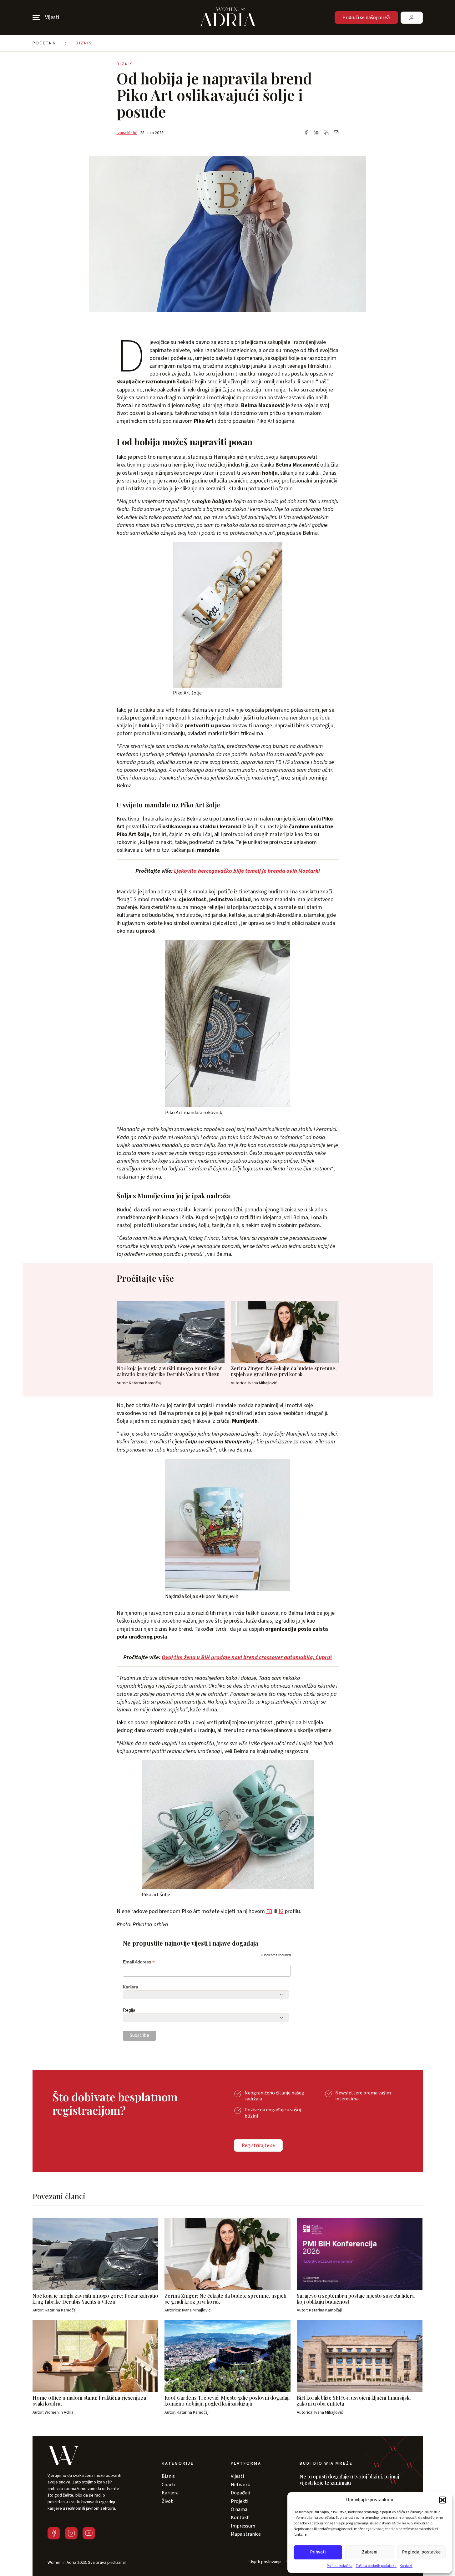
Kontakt (406, 2566)
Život (167, 2501)
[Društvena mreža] (54, 2533)
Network (240, 2485)
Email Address (139, 1962)
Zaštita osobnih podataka (376, 2566)
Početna (44, 43)
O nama (239, 2509)
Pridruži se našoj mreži (366, 18)
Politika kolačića (340, 2566)
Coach (168, 2485)
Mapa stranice (246, 2534)
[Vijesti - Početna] (228, 18)
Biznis (84, 43)
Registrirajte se (258, 2145)
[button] (442, 2500)
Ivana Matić (127, 133)
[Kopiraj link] (326, 133)
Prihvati (318, 2552)
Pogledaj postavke (421, 2552)
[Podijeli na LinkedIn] (316, 133)
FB (269, 1911)
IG (281, 1911)
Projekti (240, 2501)
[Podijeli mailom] (336, 133)
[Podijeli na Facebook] (306, 133)
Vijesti (237, 2476)
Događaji (240, 2493)
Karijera (131, 1987)
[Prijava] (412, 18)
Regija (129, 2010)
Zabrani (370, 2552)
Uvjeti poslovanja (265, 2562)
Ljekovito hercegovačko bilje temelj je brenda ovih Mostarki (247, 871)
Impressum (243, 2526)
